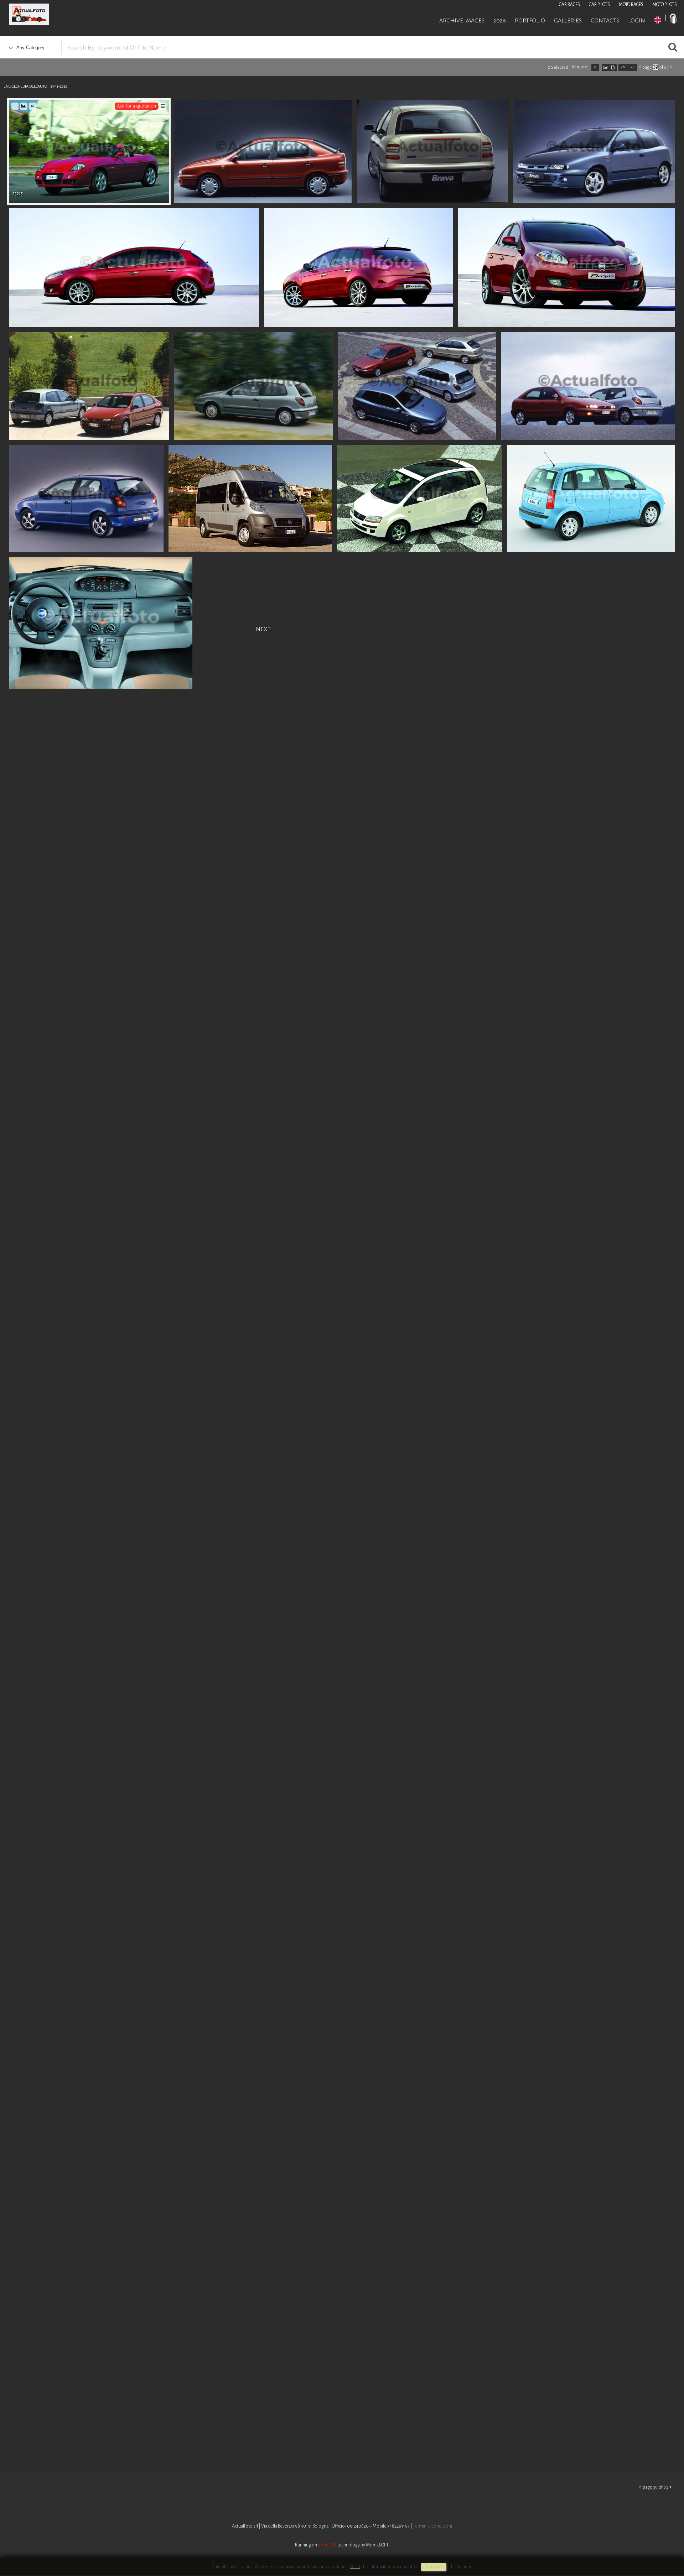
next (263, 628)
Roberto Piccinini (85, 15)
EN (658, 20)
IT (674, 20)
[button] (665, 2547)
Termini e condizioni (432, 2526)
